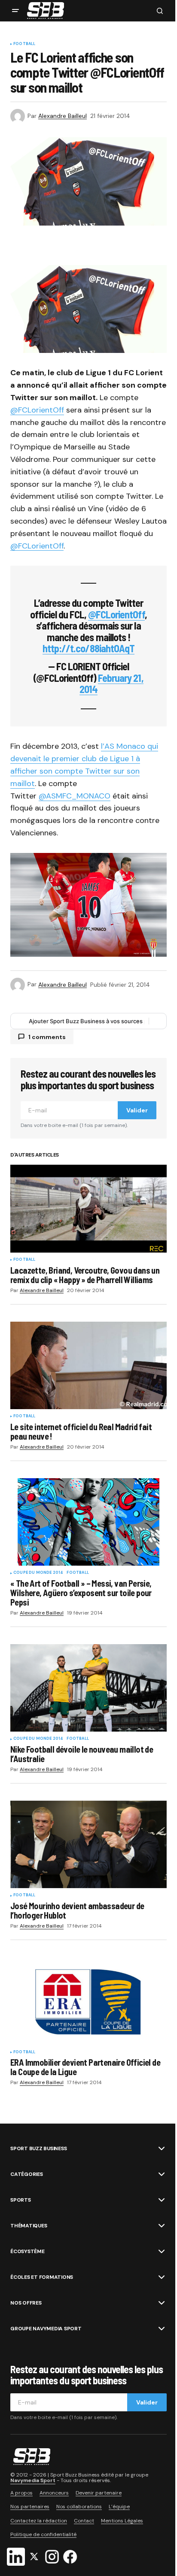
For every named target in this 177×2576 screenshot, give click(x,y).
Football (24, 44)
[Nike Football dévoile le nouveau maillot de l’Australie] (88, 1688)
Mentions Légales (122, 2521)
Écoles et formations (42, 2277)
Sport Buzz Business (38, 2148)
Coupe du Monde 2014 (38, 1573)
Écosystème (27, 2251)
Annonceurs (54, 2493)
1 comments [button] (47, 1037)
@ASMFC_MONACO (75, 796)
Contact (84, 2521)
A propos (21, 2493)
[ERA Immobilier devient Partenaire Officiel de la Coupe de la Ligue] (88, 2001)
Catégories (27, 2174)
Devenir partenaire (99, 2493)
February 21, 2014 (111, 683)
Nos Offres (26, 2303)
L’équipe (119, 2507)
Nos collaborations (79, 2507)
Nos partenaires (30, 2507)
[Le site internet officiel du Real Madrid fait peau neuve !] (88, 1366)
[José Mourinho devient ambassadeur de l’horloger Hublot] (88, 1845)
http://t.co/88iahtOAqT (88, 648)
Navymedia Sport (33, 2480)
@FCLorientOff (37, 410)
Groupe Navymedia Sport (46, 2329)
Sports (21, 2200)
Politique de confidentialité (43, 2534)
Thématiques (29, 2226)
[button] (15, 11)
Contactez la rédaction (39, 2521)
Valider (137, 1110)
